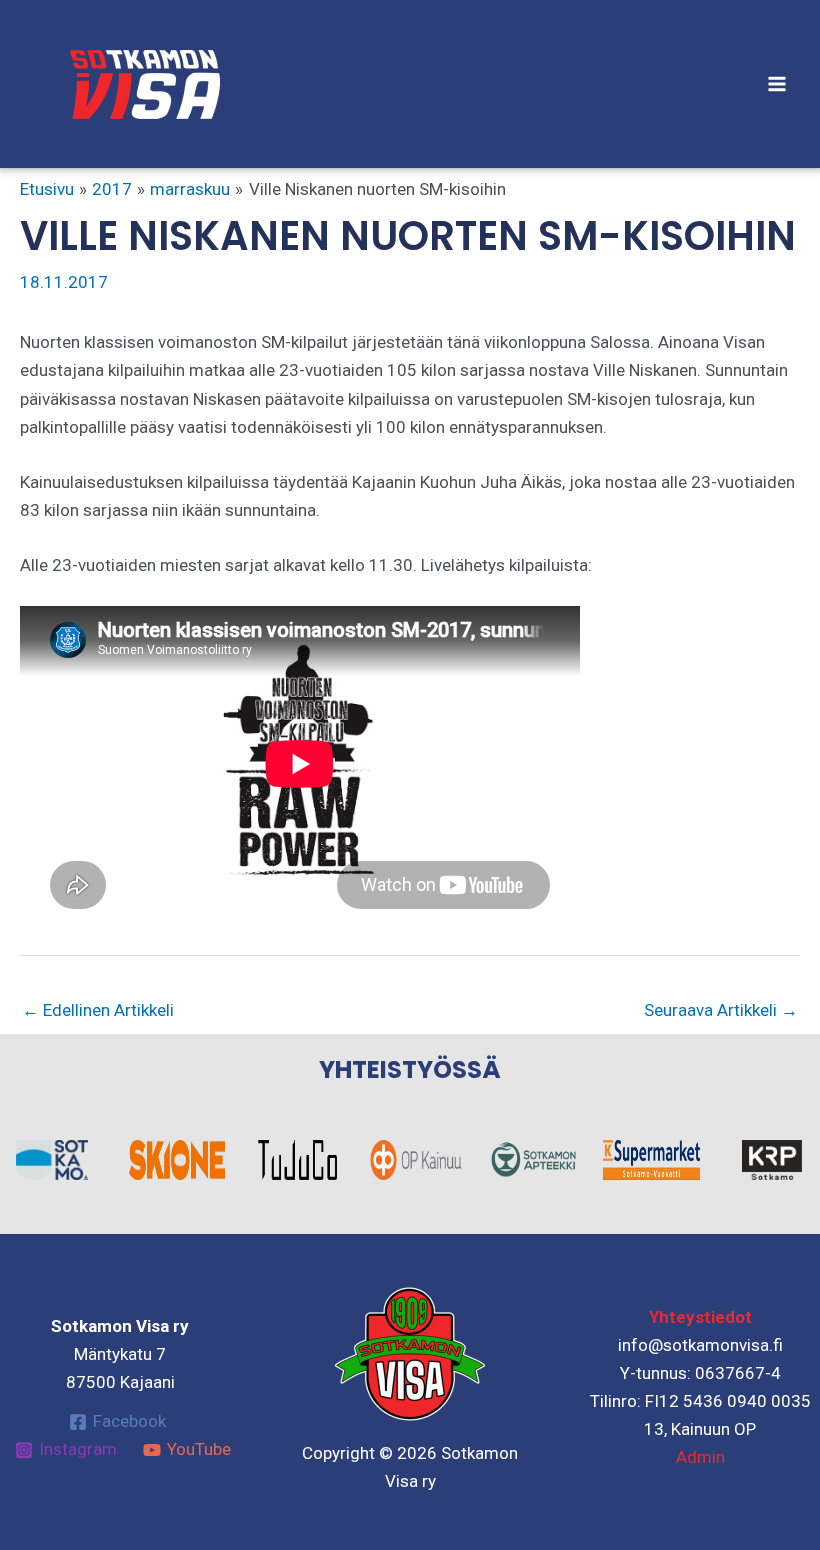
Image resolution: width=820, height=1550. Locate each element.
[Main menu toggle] (778, 84)
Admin (700, 1457)
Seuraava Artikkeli (721, 1010)
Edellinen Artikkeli (98, 1010)
